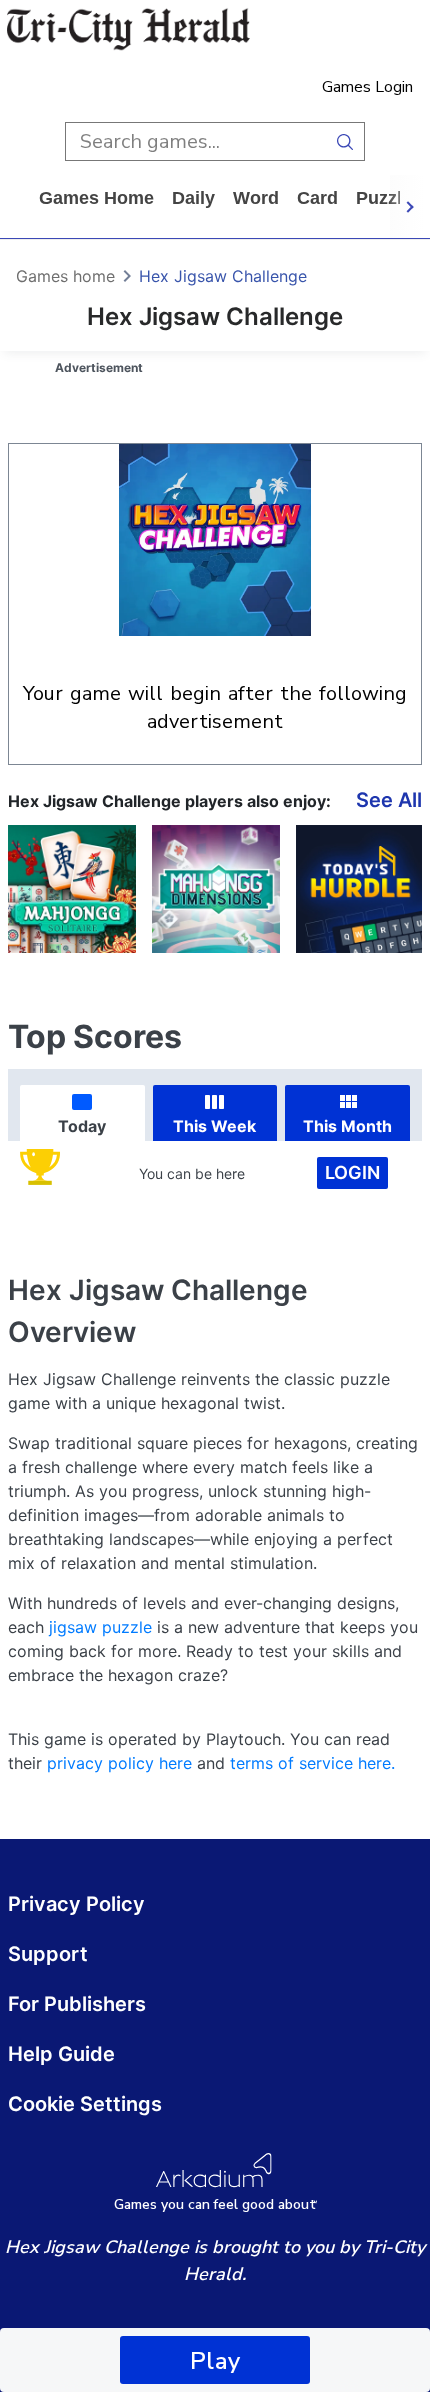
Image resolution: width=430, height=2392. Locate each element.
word (256, 198)
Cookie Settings (85, 2104)
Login (352, 1172)
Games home (96, 198)
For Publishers (77, 2004)
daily (193, 198)
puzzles (389, 198)
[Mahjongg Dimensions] (216, 889)
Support (48, 1954)
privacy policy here (119, 1763)
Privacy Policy (76, 1904)
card (317, 198)
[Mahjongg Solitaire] (72, 889)
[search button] (345, 141)
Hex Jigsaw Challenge (223, 276)
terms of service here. (312, 1763)
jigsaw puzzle (100, 1627)
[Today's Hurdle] (360, 889)
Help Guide (61, 2054)
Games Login (367, 87)
